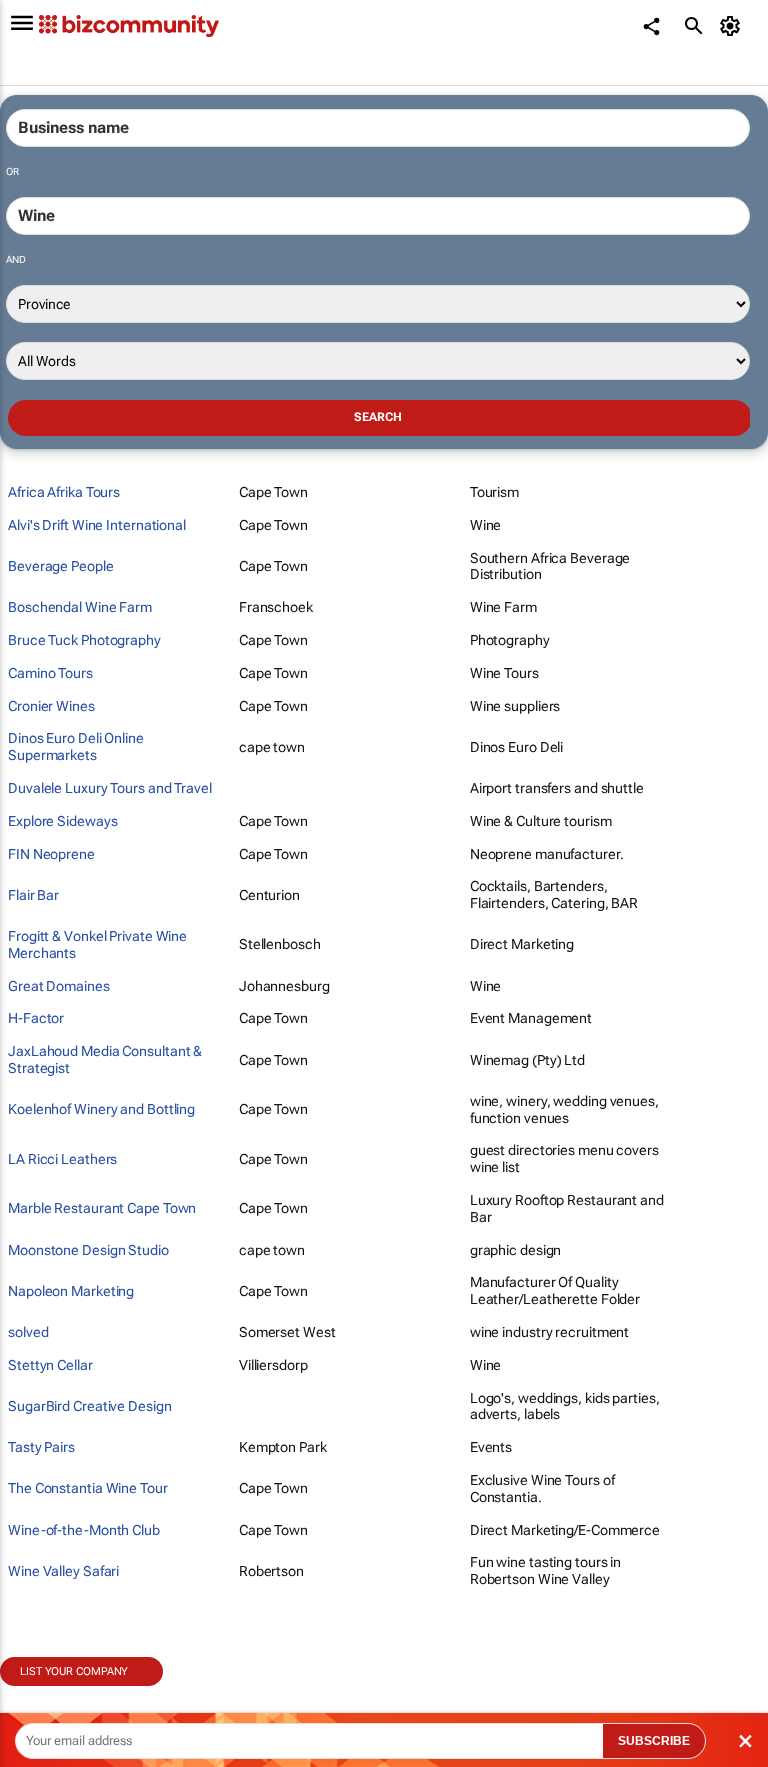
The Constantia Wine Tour (88, 1488)
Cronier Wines (51, 706)
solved (28, 1332)
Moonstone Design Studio (88, 1250)
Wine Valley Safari (63, 1571)
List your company (74, 1671)
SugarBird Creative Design (90, 1406)
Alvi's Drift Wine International (97, 525)
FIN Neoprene (51, 854)
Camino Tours (50, 673)
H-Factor (36, 1018)
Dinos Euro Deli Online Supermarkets (76, 746)
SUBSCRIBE (654, 1741)
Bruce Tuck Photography (84, 640)
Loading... (38, 1697)
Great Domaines (59, 986)
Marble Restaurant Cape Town (102, 1208)
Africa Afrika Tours (64, 492)
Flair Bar (33, 895)
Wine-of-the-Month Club (84, 1530)
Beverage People (61, 566)
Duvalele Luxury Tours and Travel (110, 788)
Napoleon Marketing (71, 1291)
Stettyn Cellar (50, 1365)
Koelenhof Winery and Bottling (101, 1109)
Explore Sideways (62, 821)
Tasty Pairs (41, 1447)
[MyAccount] (733, 26)
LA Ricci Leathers (62, 1159)
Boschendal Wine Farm (80, 607)
